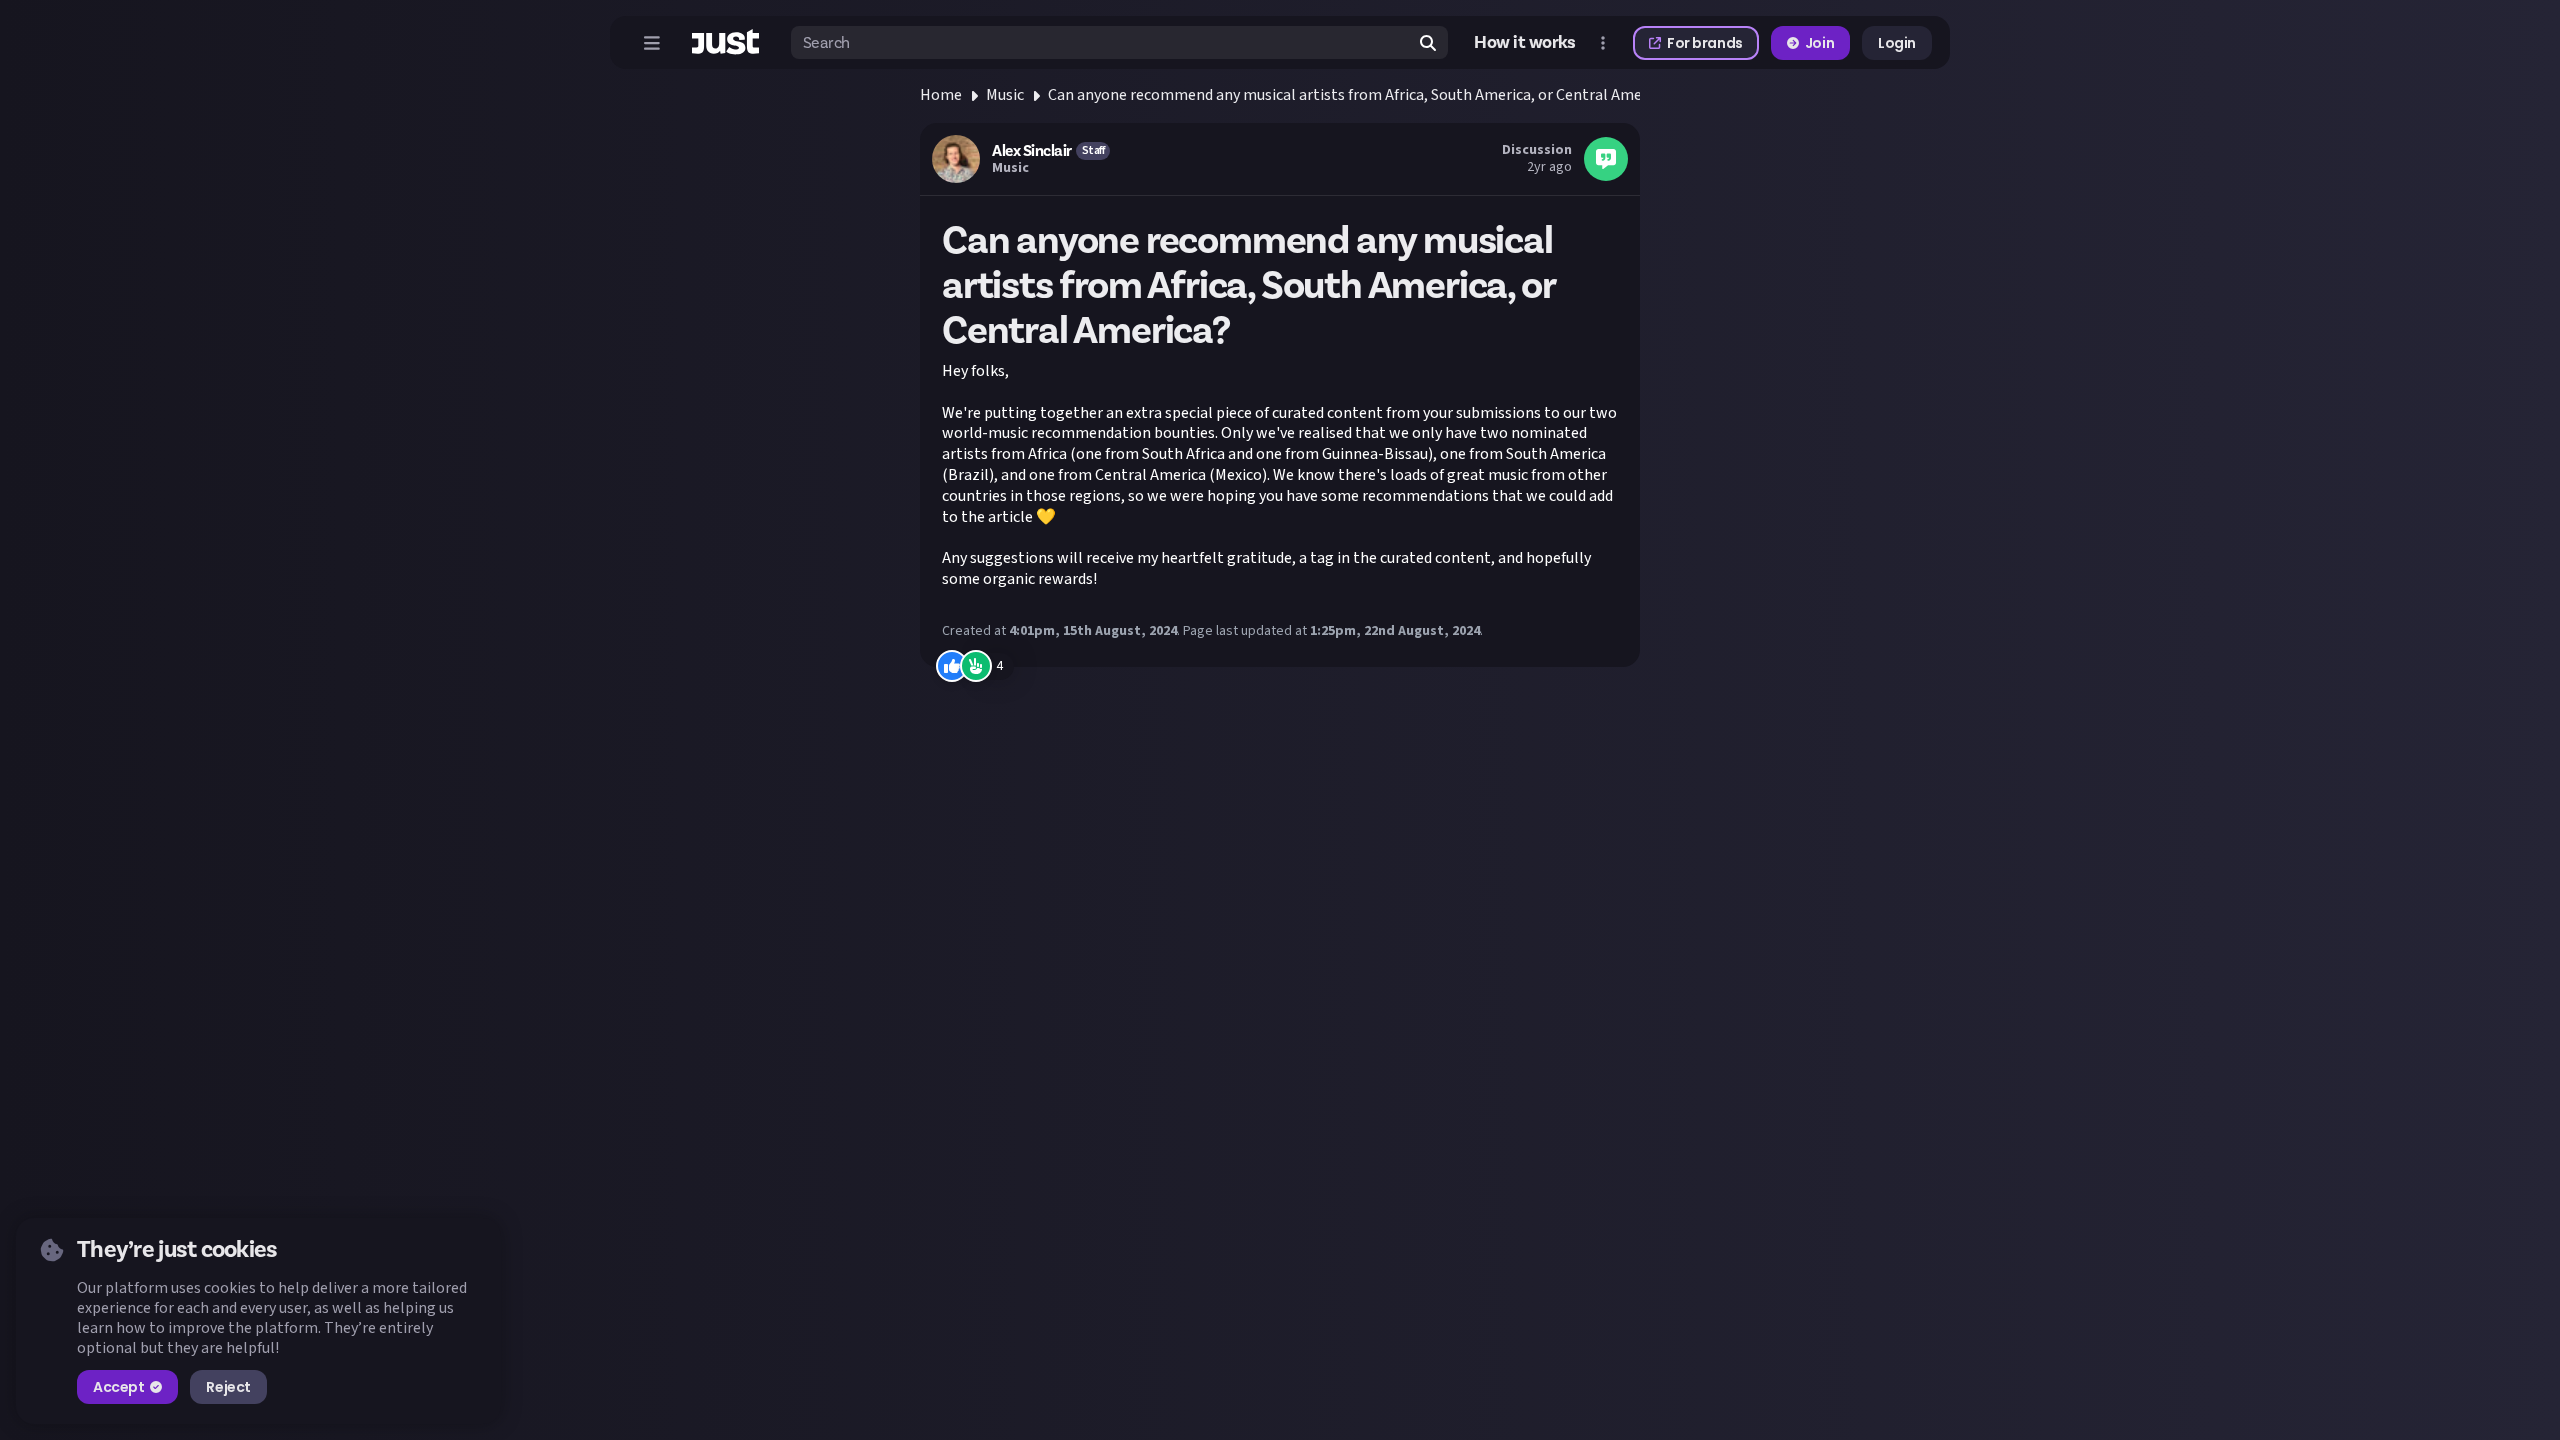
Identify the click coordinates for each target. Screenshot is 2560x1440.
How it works (1525, 43)
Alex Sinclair (1032, 151)
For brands (1705, 43)
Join (1819, 43)
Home (941, 95)
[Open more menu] (1603, 43)
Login (1897, 43)
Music (1005, 95)
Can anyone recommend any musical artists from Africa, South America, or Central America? (1361, 95)
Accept (118, 1387)
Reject (228, 1387)
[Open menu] (652, 43)
